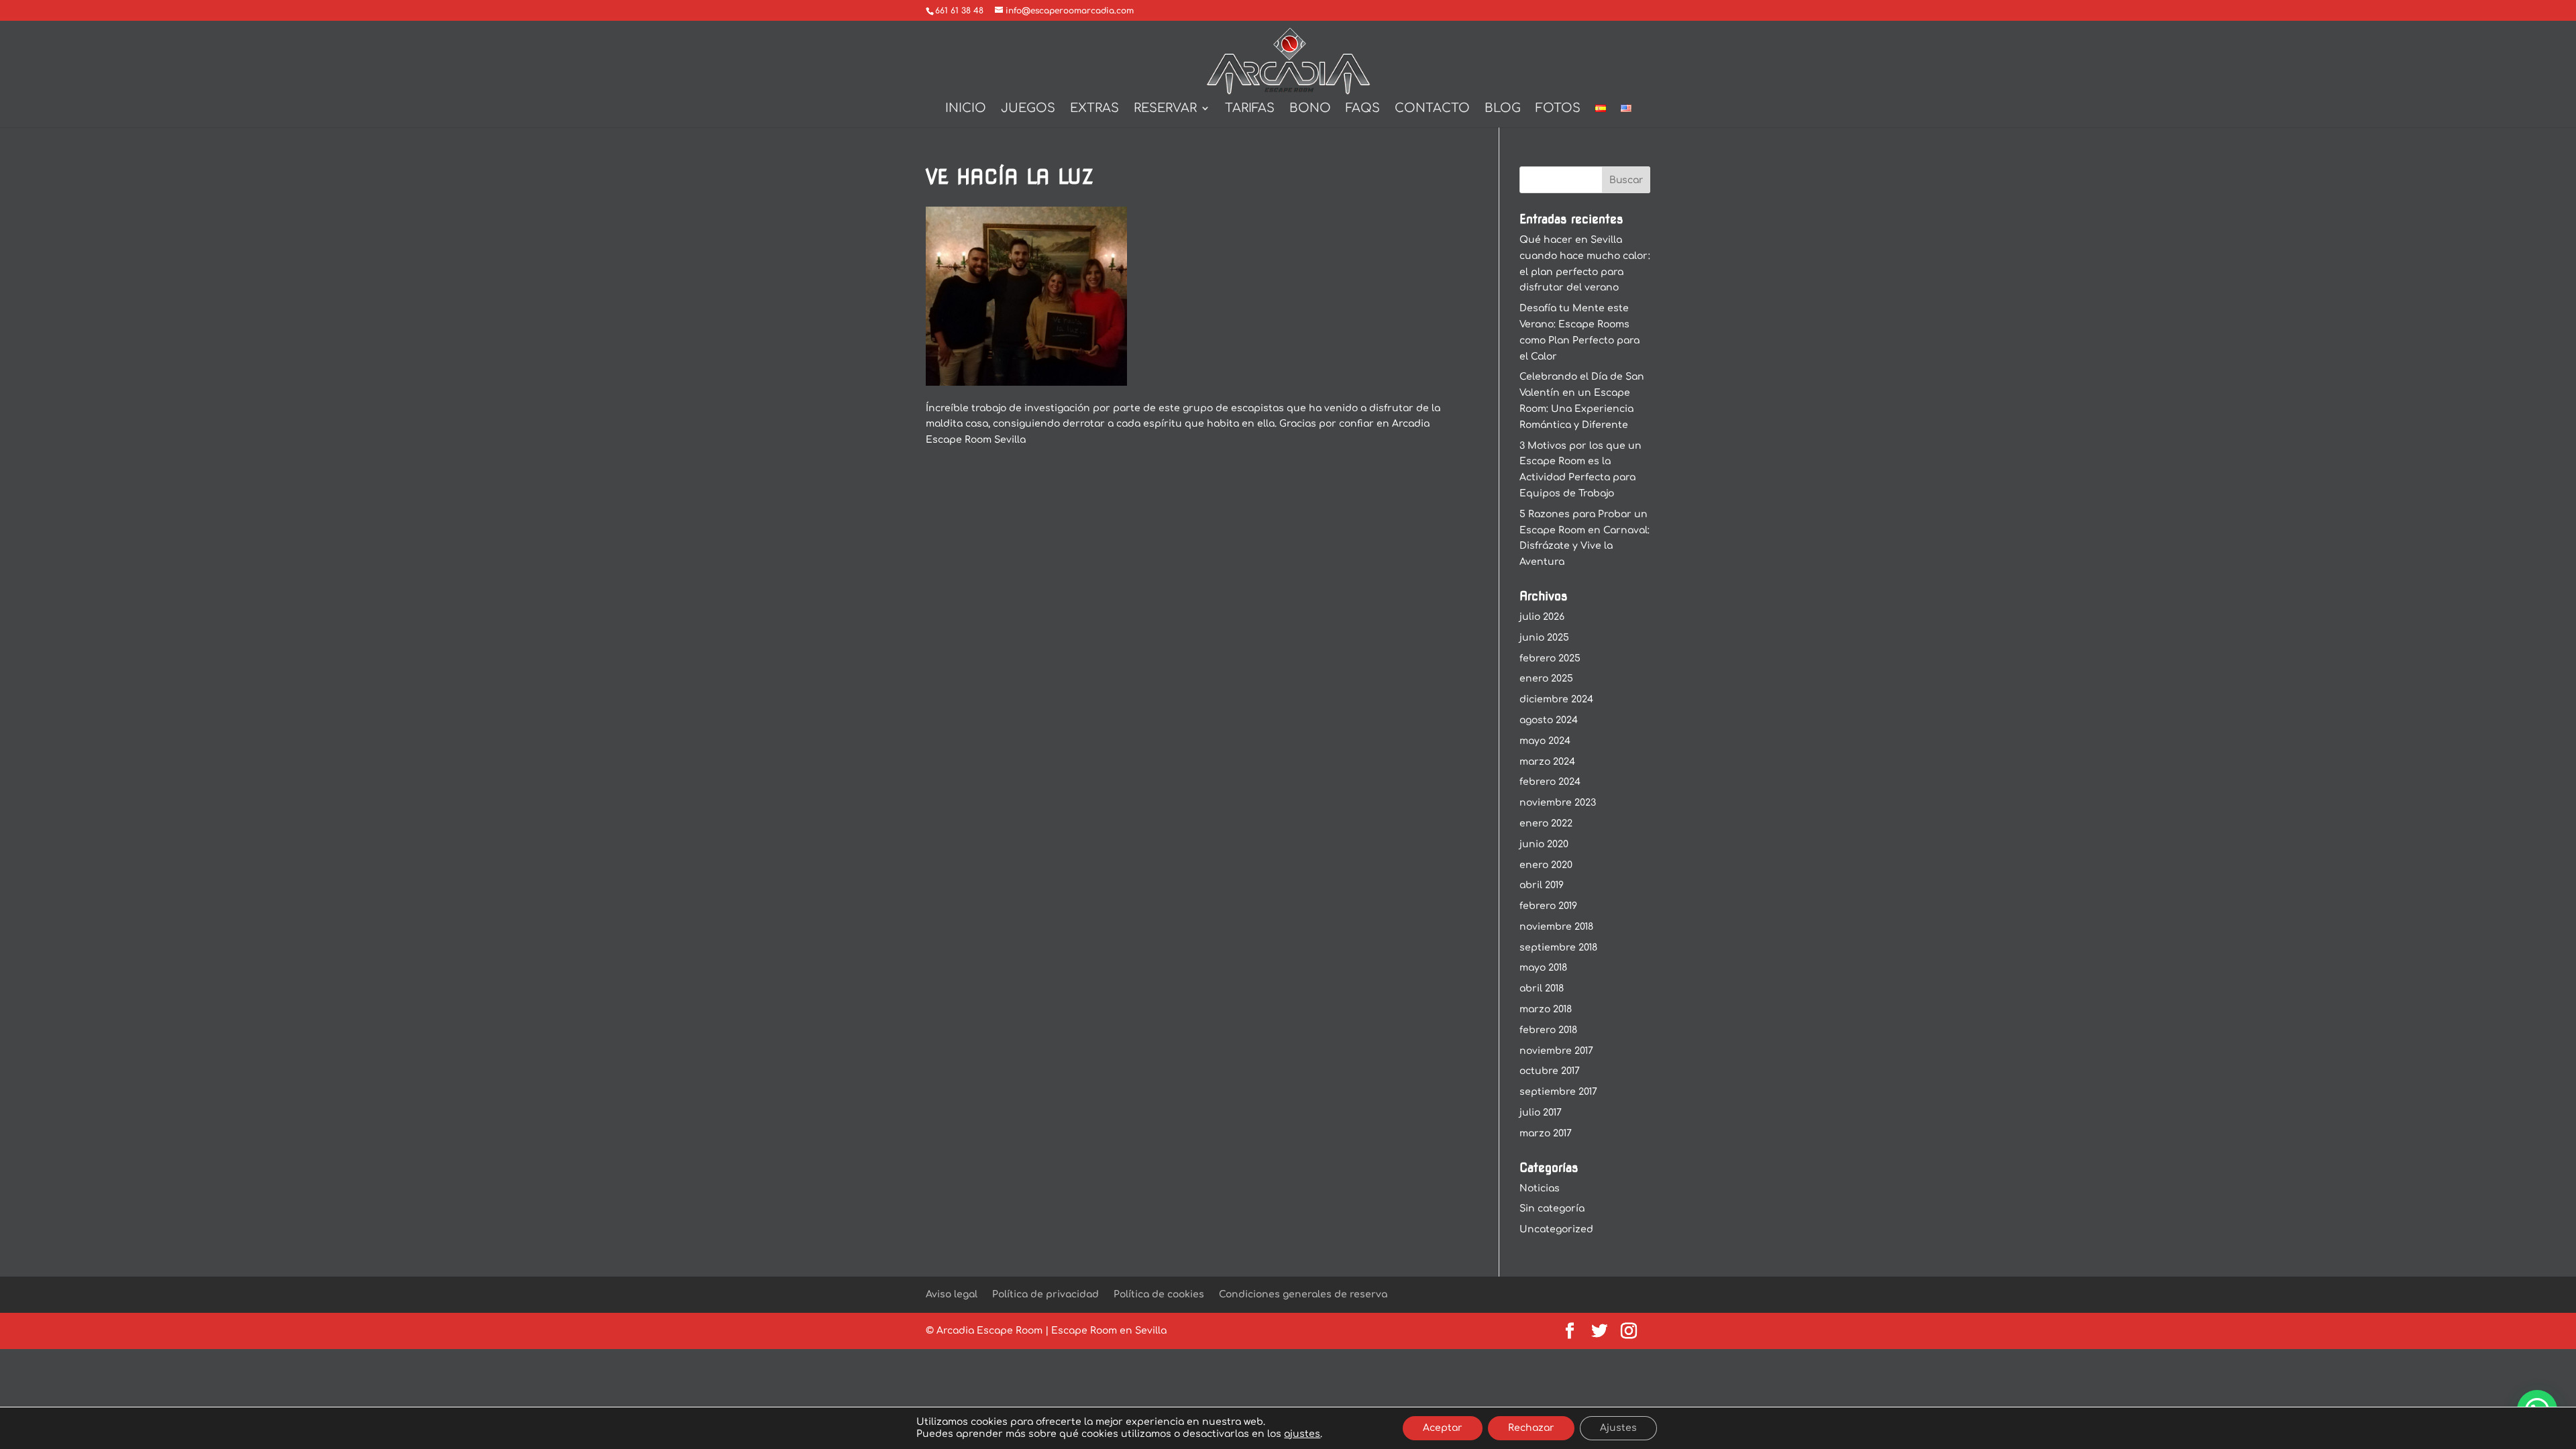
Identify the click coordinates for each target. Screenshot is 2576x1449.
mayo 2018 (1543, 968)
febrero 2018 (1548, 1030)
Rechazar (1531, 1428)
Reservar (1165, 109)
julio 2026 (1542, 617)
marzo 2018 (1546, 1009)
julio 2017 (1541, 1113)
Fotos (1558, 109)
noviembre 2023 (1558, 803)
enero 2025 (1546, 679)
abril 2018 (1542, 988)
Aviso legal (952, 1294)
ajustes (1302, 1434)
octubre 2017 (1550, 1071)
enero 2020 (1546, 865)
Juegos (1028, 109)
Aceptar (1443, 1428)
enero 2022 (1546, 823)
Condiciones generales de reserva (1303, 1294)
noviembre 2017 (1556, 1051)
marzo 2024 (1547, 762)
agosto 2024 (1549, 720)
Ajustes (1618, 1428)
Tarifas (1250, 109)
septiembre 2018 (1558, 948)
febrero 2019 (1548, 906)
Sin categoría (1552, 1209)
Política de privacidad (1045, 1294)
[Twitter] (1599, 1332)
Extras (1094, 109)
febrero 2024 (1550, 782)
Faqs (1363, 109)
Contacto (1432, 109)
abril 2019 (1542, 885)
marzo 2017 (1546, 1133)
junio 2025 (1544, 638)
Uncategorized (1556, 1229)
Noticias (1540, 1188)
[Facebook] (1570, 1332)
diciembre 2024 (1556, 699)
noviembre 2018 (1556, 927)
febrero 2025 (1550, 658)
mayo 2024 (1545, 741)
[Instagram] (1629, 1332)
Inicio (966, 109)
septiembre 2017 (1558, 1092)
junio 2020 (1544, 844)
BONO (1310, 109)
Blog (1503, 109)
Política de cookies (1159, 1294)
